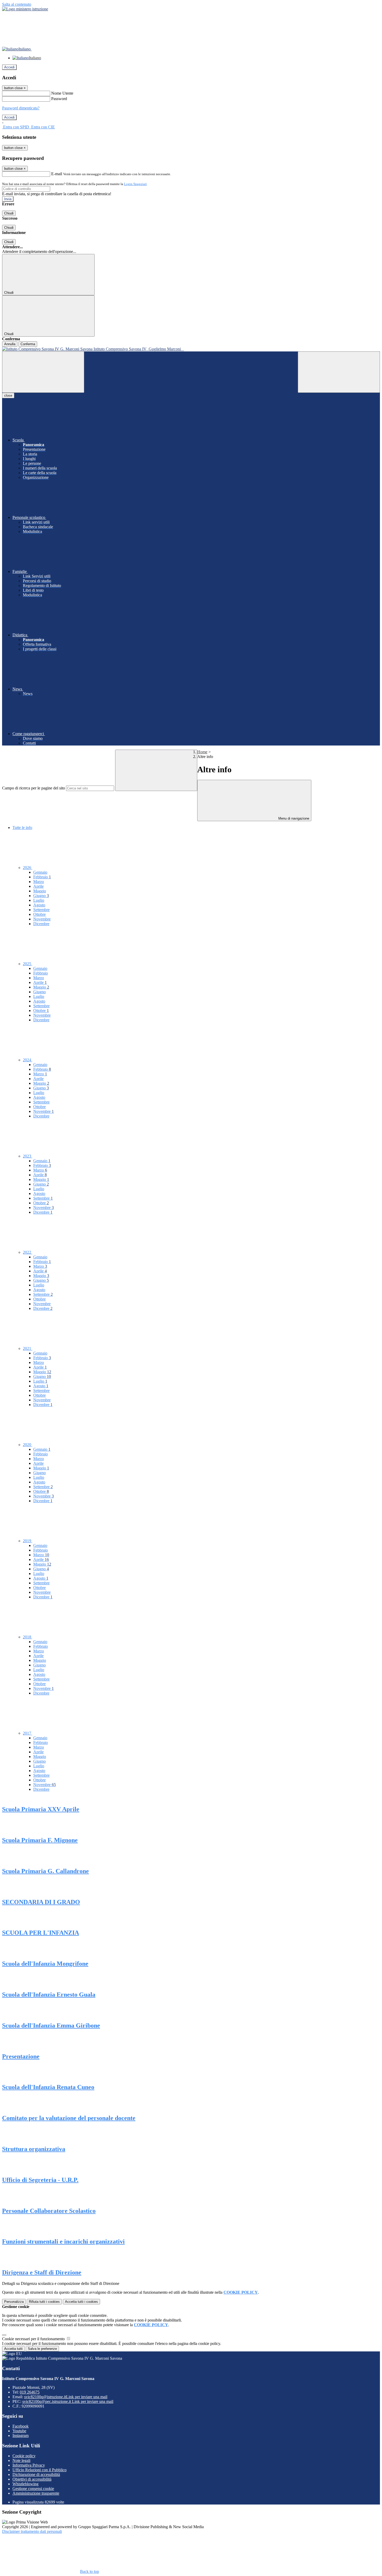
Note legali (21, 2460)
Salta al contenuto (17, 4)
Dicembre (41, 924)
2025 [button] (28, 964)
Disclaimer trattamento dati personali (32, 2531)
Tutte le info (22, 828)
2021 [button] (28, 1348)
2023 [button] (28, 1156)
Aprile (38, 886)
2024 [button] (28, 1060)
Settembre (41, 910)
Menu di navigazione (293, 818)
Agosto (39, 905)
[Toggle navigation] (43, 372)
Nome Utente (62, 93)
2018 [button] (28, 1637)
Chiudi (9, 213)
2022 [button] (28, 1252)
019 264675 (30, 2392)
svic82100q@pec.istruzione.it (68, 2401)
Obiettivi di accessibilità (32, 2479)
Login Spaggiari (135, 184)
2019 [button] (28, 1541)
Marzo (39, 882)
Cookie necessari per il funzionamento (34, 2339)
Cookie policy (24, 2456)
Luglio (39, 900)
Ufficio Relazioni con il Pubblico (39, 2470)
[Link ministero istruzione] (25, 9)
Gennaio (40, 872)
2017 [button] (28, 1733)
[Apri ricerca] (339, 372)
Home (202, 752)
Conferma (28, 344)
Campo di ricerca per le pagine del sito (34, 788)
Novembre (42, 919)
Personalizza (14, 2302)
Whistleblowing (25, 2484)
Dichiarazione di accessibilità (36, 2474)
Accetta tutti (81, 2302)
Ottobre (39, 914)
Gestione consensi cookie (33, 2489)
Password (59, 99)
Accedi (9, 67)
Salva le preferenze (42, 2349)
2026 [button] (28, 868)
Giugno (41, 896)
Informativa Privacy (29, 2465)
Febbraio (42, 877)
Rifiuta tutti (44, 2302)
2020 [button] (28, 1445)
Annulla (10, 344)
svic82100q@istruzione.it (66, 2397)
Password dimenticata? (21, 108)
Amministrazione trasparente (36, 2493)
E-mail (57, 174)
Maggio (40, 891)
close (8, 395)
